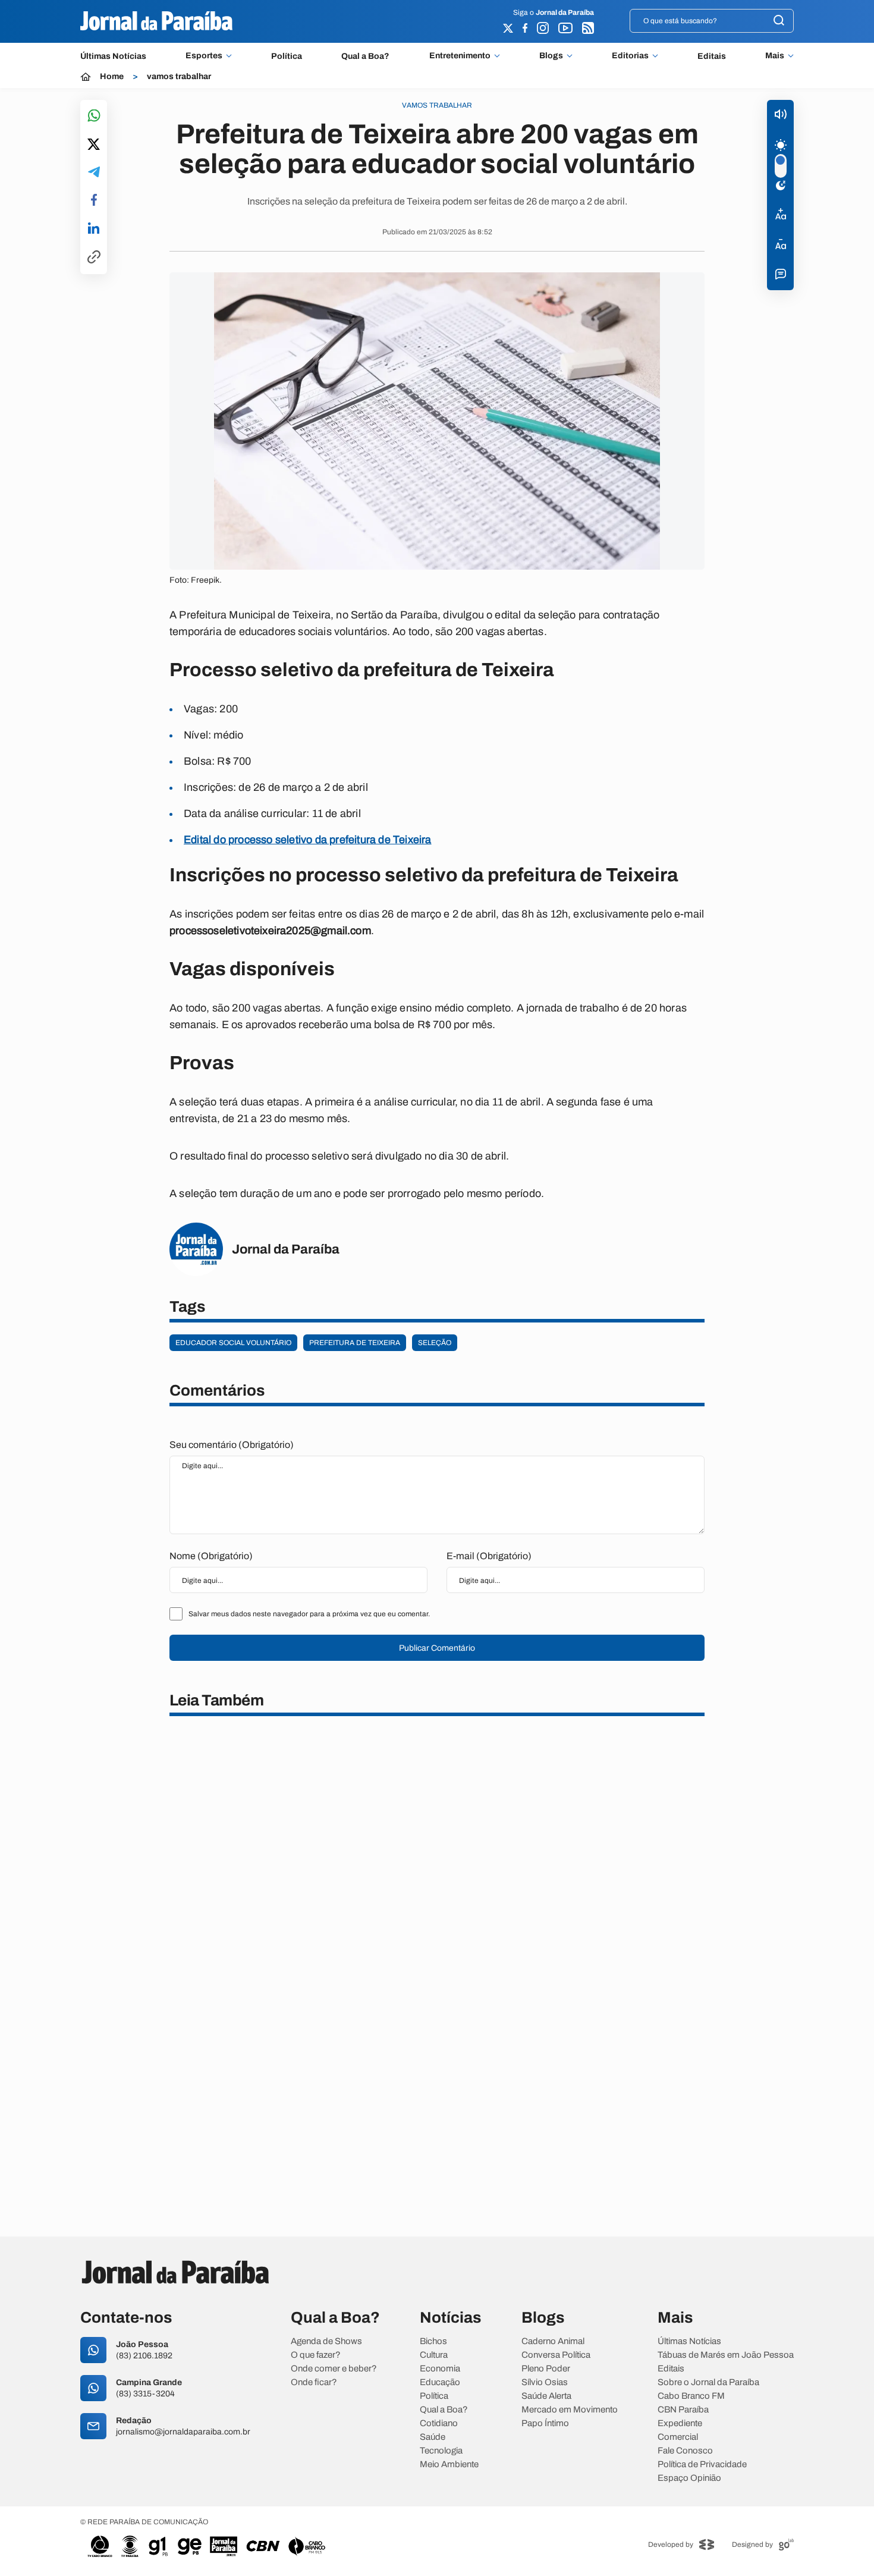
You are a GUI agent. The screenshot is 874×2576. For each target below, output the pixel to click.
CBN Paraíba (683, 2410)
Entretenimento (460, 56)
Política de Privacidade (702, 2465)
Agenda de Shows (326, 2341)
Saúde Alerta (546, 2396)
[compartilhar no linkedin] (94, 229)
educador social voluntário (233, 1343)
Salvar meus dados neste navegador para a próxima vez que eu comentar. (309, 1614)
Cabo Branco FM (691, 2396)
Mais (775, 56)
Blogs (551, 56)
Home (112, 77)
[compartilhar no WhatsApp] (94, 116)
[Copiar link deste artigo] (94, 258)
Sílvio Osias (545, 2382)
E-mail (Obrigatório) (489, 1556)
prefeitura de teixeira (355, 1343)
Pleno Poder (546, 2369)
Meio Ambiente (449, 2465)
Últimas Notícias (113, 56)
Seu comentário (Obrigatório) (232, 1445)
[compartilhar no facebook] (94, 201)
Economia (440, 2369)
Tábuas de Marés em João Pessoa (726, 2355)
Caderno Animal (553, 2341)
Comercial (678, 2437)
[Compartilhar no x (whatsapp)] (94, 145)
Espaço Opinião (689, 2478)
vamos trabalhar (179, 77)
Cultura (434, 2355)
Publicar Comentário (437, 1648)
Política (287, 56)
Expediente (680, 2423)
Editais (712, 56)
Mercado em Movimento (570, 2410)
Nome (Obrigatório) (211, 1556)
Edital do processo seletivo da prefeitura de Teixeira (308, 840)
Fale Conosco (685, 2451)
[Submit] (779, 21)
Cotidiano (439, 2423)
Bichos (433, 2341)
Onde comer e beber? (334, 2369)
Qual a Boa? (365, 56)
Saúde (433, 2437)
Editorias (630, 56)
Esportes (204, 56)
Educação (440, 2382)
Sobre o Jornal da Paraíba (708, 2382)
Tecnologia (441, 2451)
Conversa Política (556, 2355)
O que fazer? (316, 2355)
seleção (435, 1343)
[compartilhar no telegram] (94, 173)
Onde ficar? (314, 2382)
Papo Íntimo (545, 2423)
